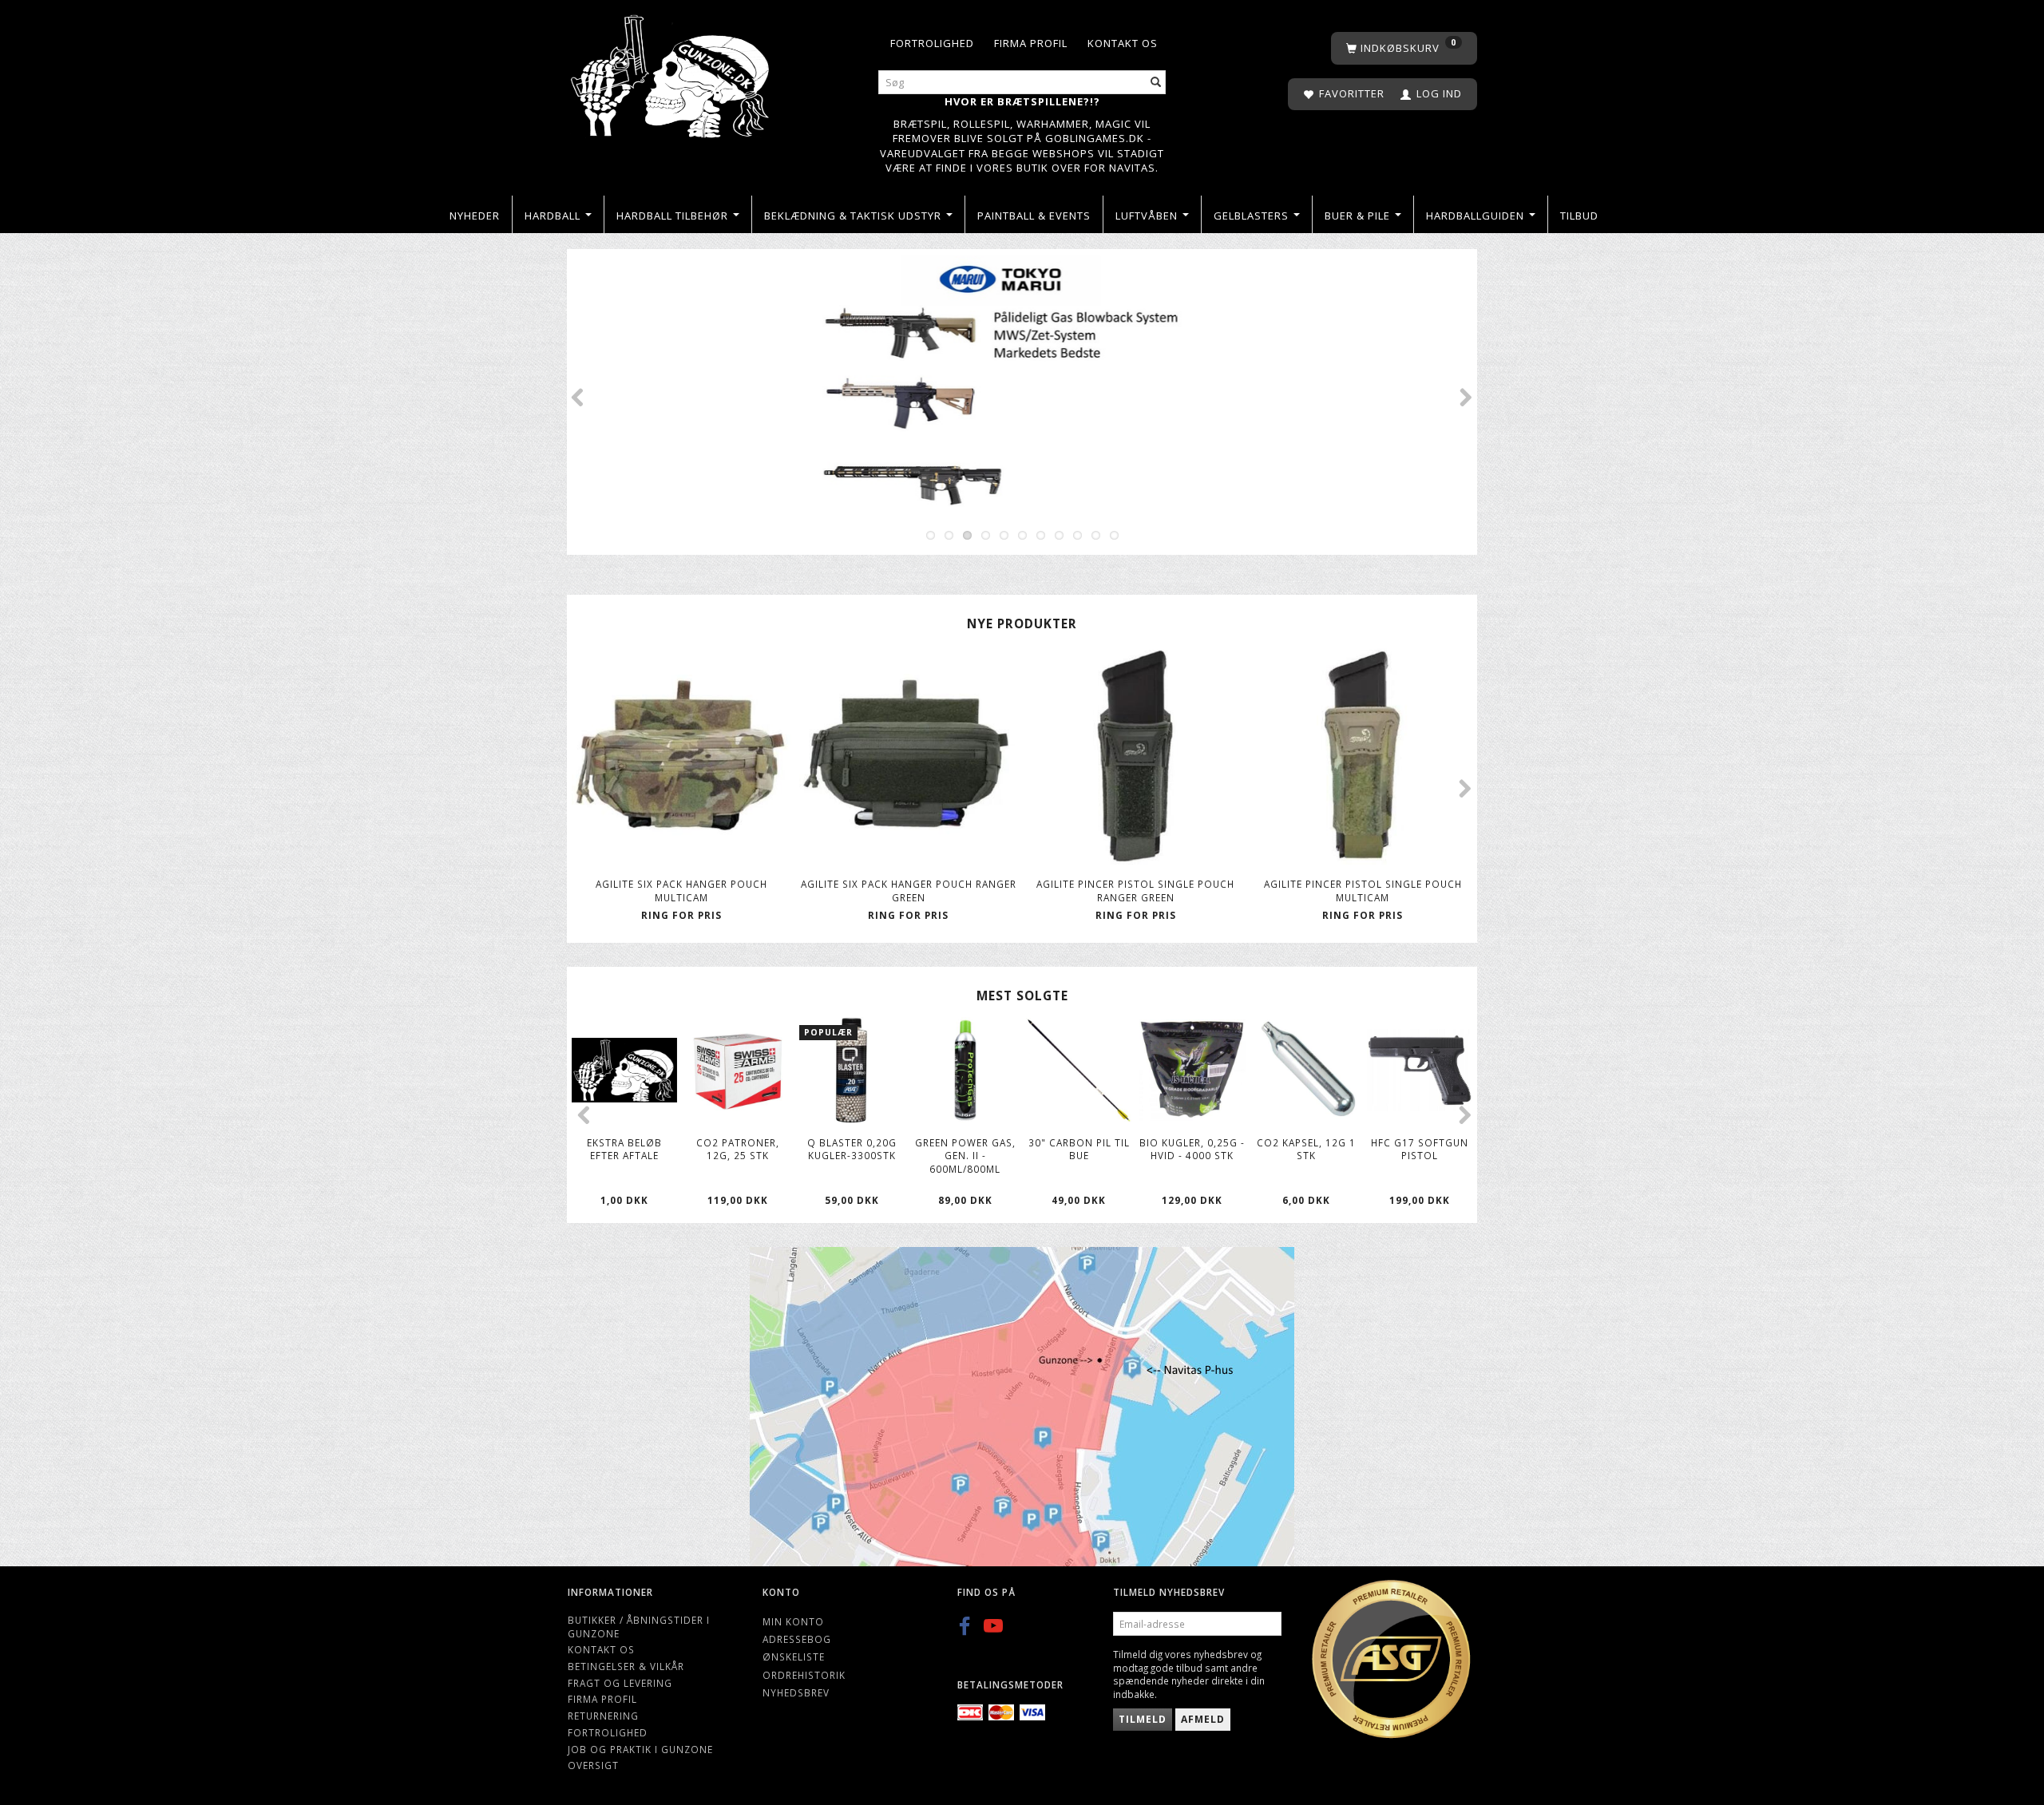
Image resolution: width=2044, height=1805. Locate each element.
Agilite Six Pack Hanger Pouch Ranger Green (909, 891)
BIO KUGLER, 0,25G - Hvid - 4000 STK (1192, 1149)
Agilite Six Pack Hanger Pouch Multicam (681, 891)
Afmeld (1203, 1719)
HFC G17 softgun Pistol (1420, 1149)
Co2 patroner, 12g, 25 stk (738, 1149)
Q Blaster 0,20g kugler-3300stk (852, 1149)
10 (1096, 535)
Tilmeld (1143, 1719)
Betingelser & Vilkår (626, 1666)
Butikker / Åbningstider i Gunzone (639, 1627)
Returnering (603, 1716)
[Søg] (1156, 83)
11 (1114, 535)
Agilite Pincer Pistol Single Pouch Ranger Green (1135, 891)
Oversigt (593, 1765)
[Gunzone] (671, 72)
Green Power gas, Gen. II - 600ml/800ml (965, 1156)
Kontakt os (1123, 43)
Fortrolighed (932, 43)
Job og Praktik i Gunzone (640, 1749)
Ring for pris (681, 915)
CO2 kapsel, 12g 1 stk (1306, 1149)
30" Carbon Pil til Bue (1079, 1149)
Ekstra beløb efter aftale (624, 1149)
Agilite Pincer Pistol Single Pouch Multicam (1363, 891)
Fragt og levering (620, 1683)
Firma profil (1031, 43)
